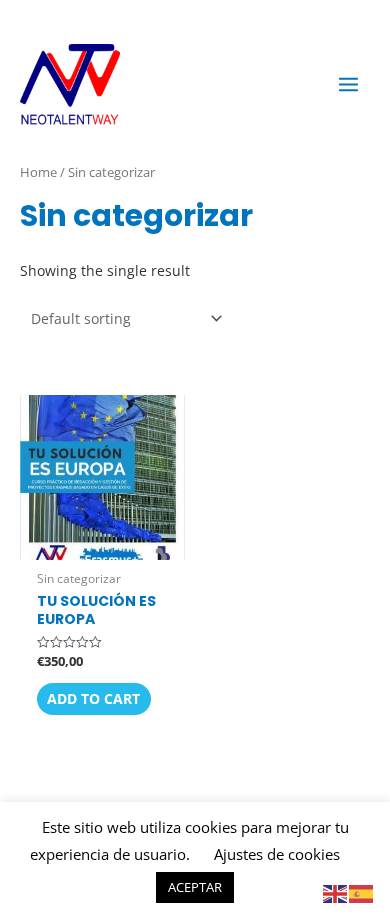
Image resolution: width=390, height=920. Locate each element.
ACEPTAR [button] (195, 887)
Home (38, 172)
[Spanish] (362, 892)
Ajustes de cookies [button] (277, 854)
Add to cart (93, 698)
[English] (336, 892)
